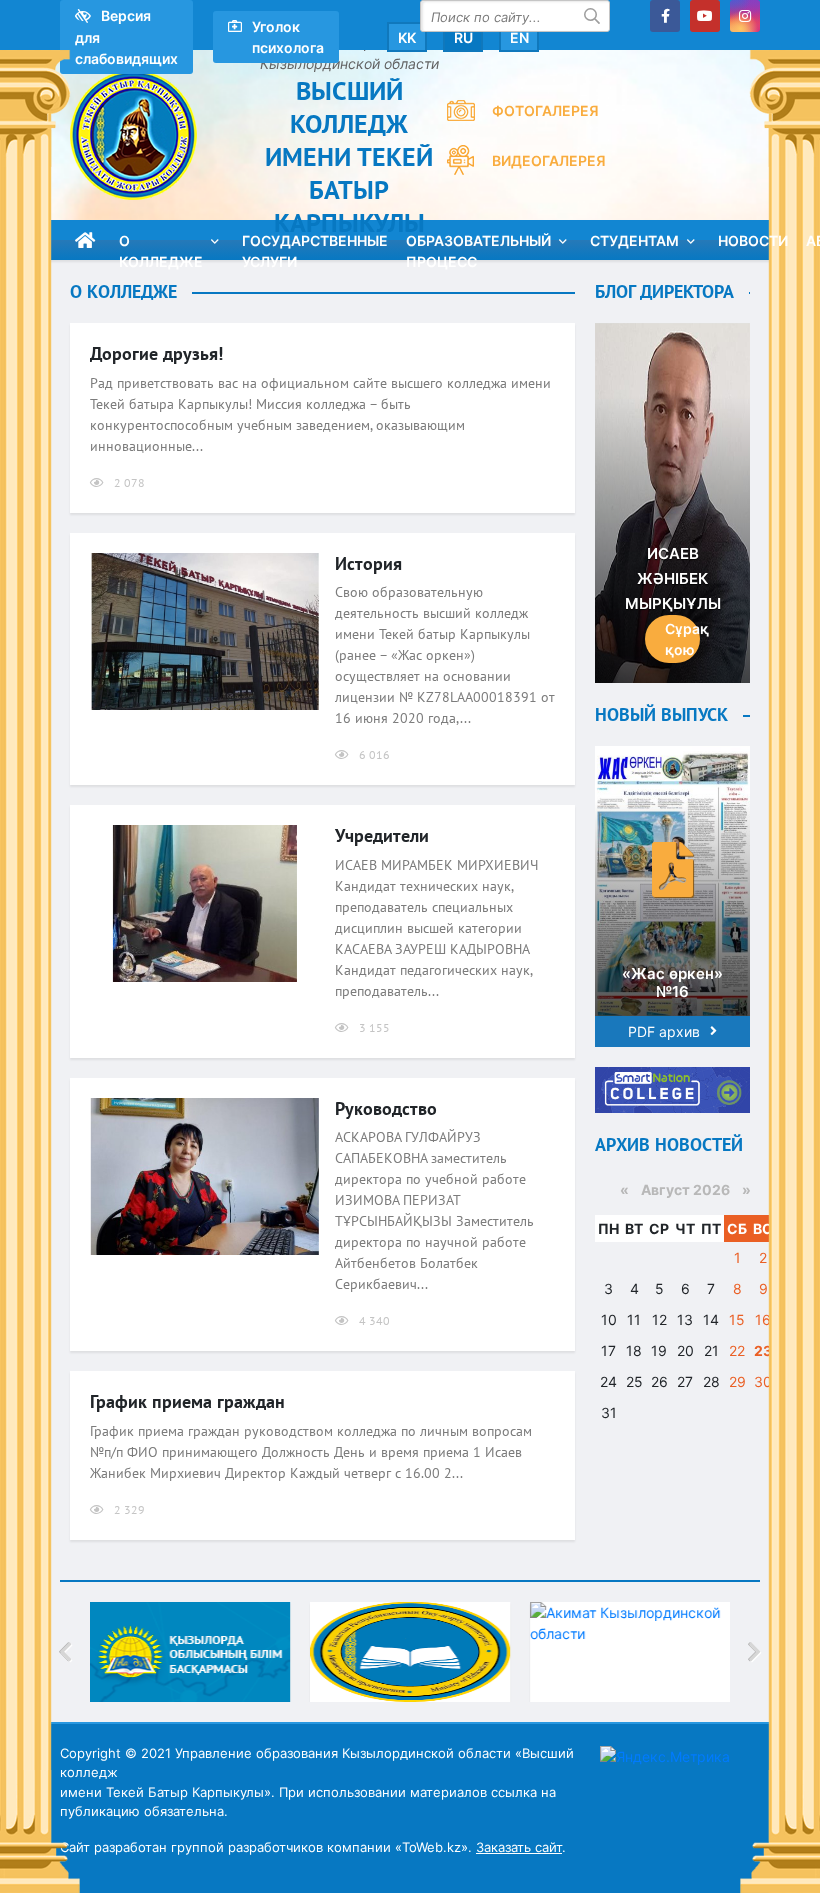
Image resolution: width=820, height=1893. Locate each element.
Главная (85, 240)
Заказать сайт (519, 1847)
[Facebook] (665, 16)
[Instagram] (745, 16)
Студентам (634, 240)
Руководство (386, 1108)
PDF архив (664, 1031)
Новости (753, 240)
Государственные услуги (315, 246)
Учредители (382, 835)
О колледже (161, 246)
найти (594, 16)
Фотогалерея (545, 110)
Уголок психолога (288, 37)
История (368, 563)
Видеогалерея (549, 160)
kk (407, 37)
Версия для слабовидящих (126, 37)
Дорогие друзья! (156, 353)
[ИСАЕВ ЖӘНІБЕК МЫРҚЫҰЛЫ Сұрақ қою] (672, 501)
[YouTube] (705, 16)
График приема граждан (187, 1401)
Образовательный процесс (478, 246)
